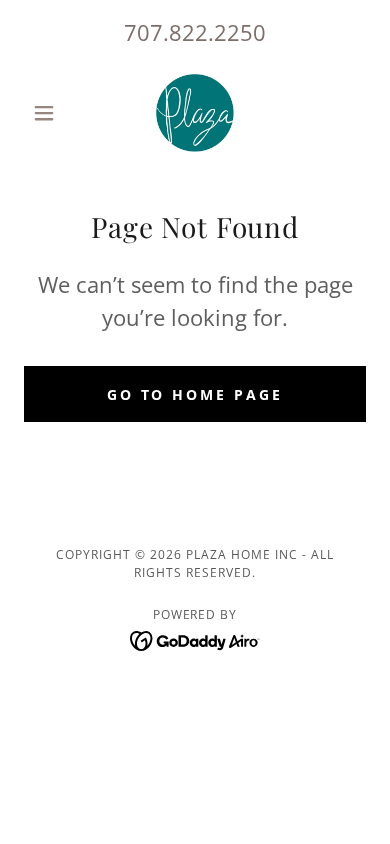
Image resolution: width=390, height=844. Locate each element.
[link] (195, 113)
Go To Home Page (195, 394)
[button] (49, 113)
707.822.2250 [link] (195, 32)
